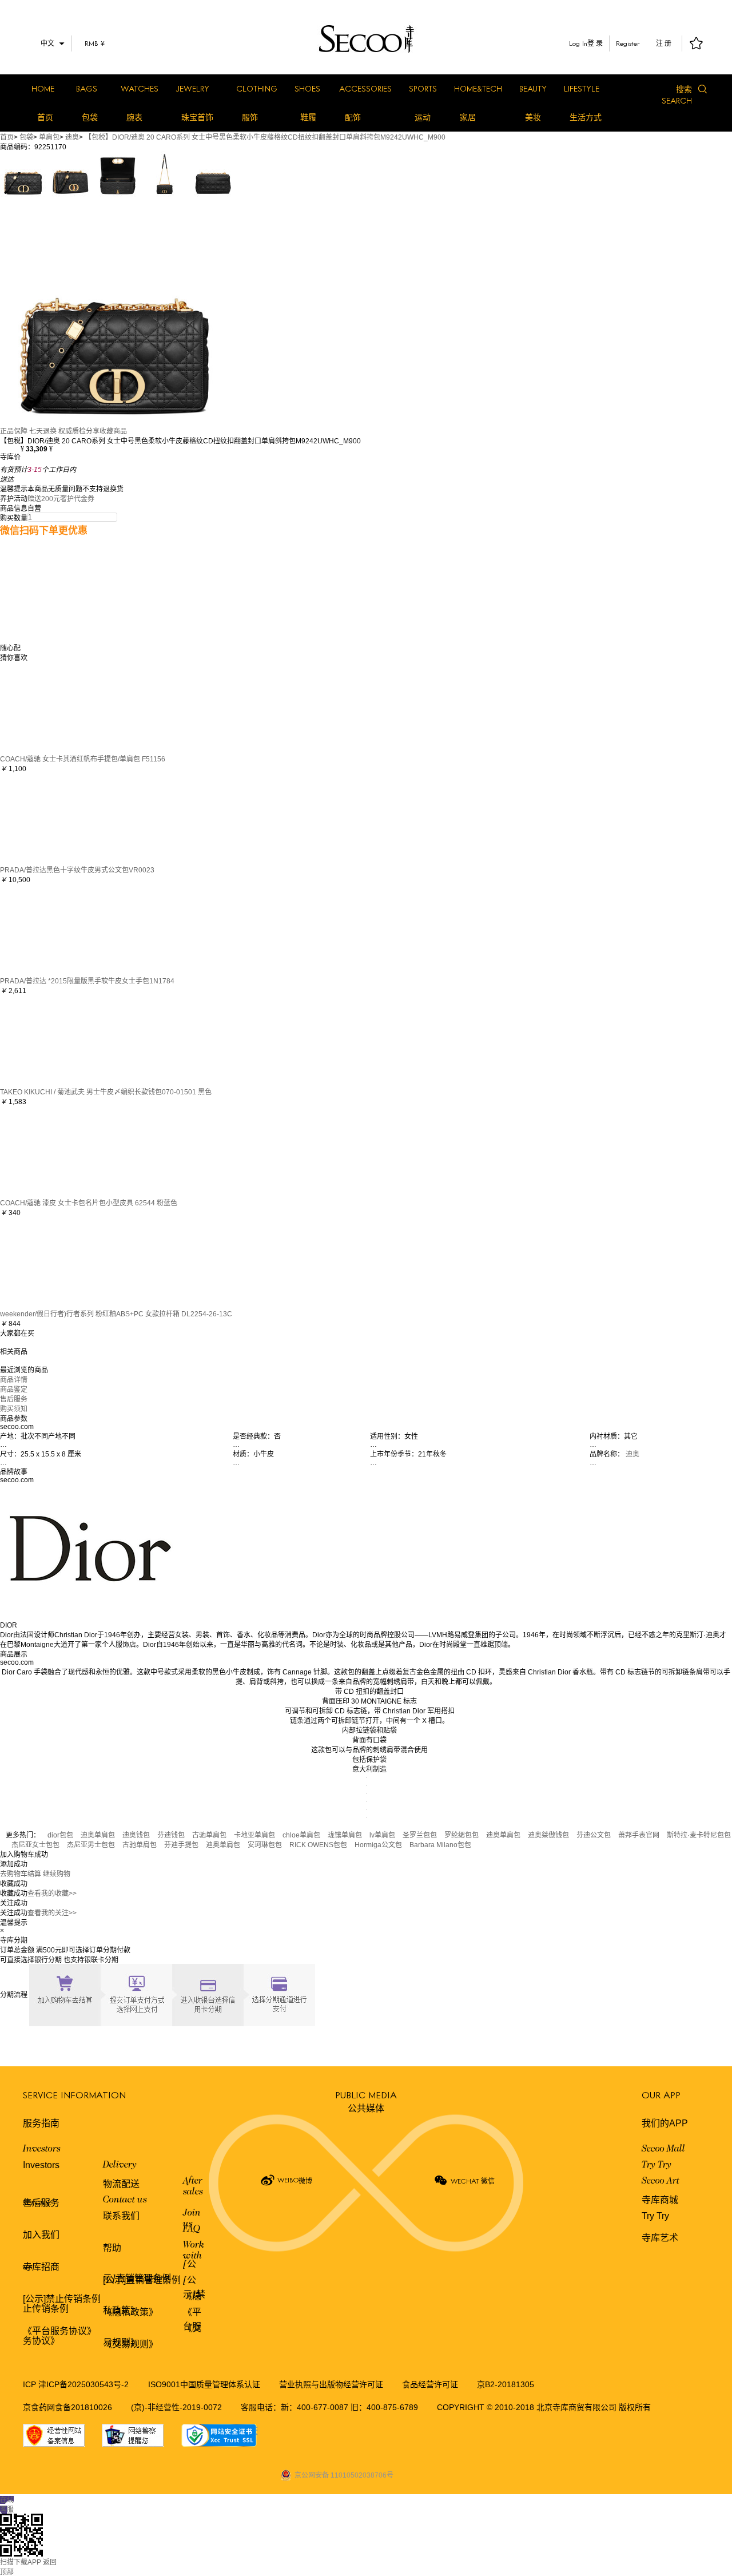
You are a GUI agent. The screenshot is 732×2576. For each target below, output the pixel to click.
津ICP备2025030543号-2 (83, 2384)
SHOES (307, 88)
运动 (423, 117)
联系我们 (121, 2216)
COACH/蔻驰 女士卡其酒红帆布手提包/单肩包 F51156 (83, 759)
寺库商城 (660, 2200)
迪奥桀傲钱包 (548, 1835)
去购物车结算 (21, 1874)
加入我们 (41, 2235)
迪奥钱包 (136, 1835)
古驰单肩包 (209, 1835)
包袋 (90, 117)
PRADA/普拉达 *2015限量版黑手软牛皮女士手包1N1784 (87, 981)
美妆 (533, 117)
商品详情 (14, 1380)
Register (628, 43)
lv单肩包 (382, 1835)
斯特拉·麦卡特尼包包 (699, 1835)
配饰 (353, 117)
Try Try (657, 2165)
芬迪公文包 (594, 1835)
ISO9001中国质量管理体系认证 (204, 2384)
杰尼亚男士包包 (91, 1845)
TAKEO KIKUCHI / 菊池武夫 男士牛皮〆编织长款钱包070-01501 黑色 (106, 1092)
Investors (42, 2149)
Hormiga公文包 (378, 1845)
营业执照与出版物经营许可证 (331, 2384)
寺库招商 (41, 2267)
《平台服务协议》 (59, 2331)
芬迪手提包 (181, 1845)
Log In (578, 43)
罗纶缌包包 (462, 1835)
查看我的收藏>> (52, 1894)
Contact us (125, 2200)
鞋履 (308, 117)
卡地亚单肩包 (254, 1835)
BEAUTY (533, 88)
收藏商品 (113, 431)
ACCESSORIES (365, 88)
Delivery (120, 2165)
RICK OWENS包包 (318, 1845)
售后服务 (14, 1399)
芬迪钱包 (171, 1835)
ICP (31, 2384)
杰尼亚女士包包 (35, 1845)
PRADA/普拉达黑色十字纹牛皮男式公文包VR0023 (77, 870)
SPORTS (423, 88)
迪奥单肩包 (98, 1835)
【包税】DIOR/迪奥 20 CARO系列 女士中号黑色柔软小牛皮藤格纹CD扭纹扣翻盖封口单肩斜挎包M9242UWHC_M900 (265, 137)
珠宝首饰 (197, 117)
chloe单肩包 (301, 1835)
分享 (93, 431)
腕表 (134, 117)
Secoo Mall (663, 2149)
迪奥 (72, 137)
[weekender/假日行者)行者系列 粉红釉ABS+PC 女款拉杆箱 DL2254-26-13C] (46, 1262)
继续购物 (57, 1874)
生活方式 (586, 117)
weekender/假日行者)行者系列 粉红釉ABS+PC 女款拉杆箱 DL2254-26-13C (116, 1314)
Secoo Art (661, 2181)
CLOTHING (257, 88)
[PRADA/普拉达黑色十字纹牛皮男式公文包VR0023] (46, 818)
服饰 (250, 117)
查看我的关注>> (52, 1913)
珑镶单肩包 (345, 1835)
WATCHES (140, 88)
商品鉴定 (14, 1390)
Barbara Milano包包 (440, 1845)
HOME (43, 88)
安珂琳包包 (265, 1845)
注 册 (664, 43)
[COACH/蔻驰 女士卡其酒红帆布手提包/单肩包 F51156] (46, 707)
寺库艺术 (660, 2238)
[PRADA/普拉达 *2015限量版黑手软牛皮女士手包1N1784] (46, 929)
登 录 (595, 43)
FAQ (192, 2229)
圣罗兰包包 (420, 1835)
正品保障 (14, 431)
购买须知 (14, 1409)
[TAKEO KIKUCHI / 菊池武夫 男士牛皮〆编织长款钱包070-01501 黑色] (46, 1040)
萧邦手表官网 (639, 1835)
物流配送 (121, 2184)
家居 (468, 117)
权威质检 (72, 431)
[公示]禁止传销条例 (62, 2299)
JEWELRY (192, 88)
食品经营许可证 (430, 2384)
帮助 (112, 2248)
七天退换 (43, 431)
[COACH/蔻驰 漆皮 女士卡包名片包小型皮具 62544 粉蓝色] (46, 1151)
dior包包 (60, 1835)
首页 (45, 117)
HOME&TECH (478, 88)
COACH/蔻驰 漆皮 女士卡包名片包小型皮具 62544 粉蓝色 (89, 1203)
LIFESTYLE (582, 88)
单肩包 (49, 137)
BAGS (87, 88)
